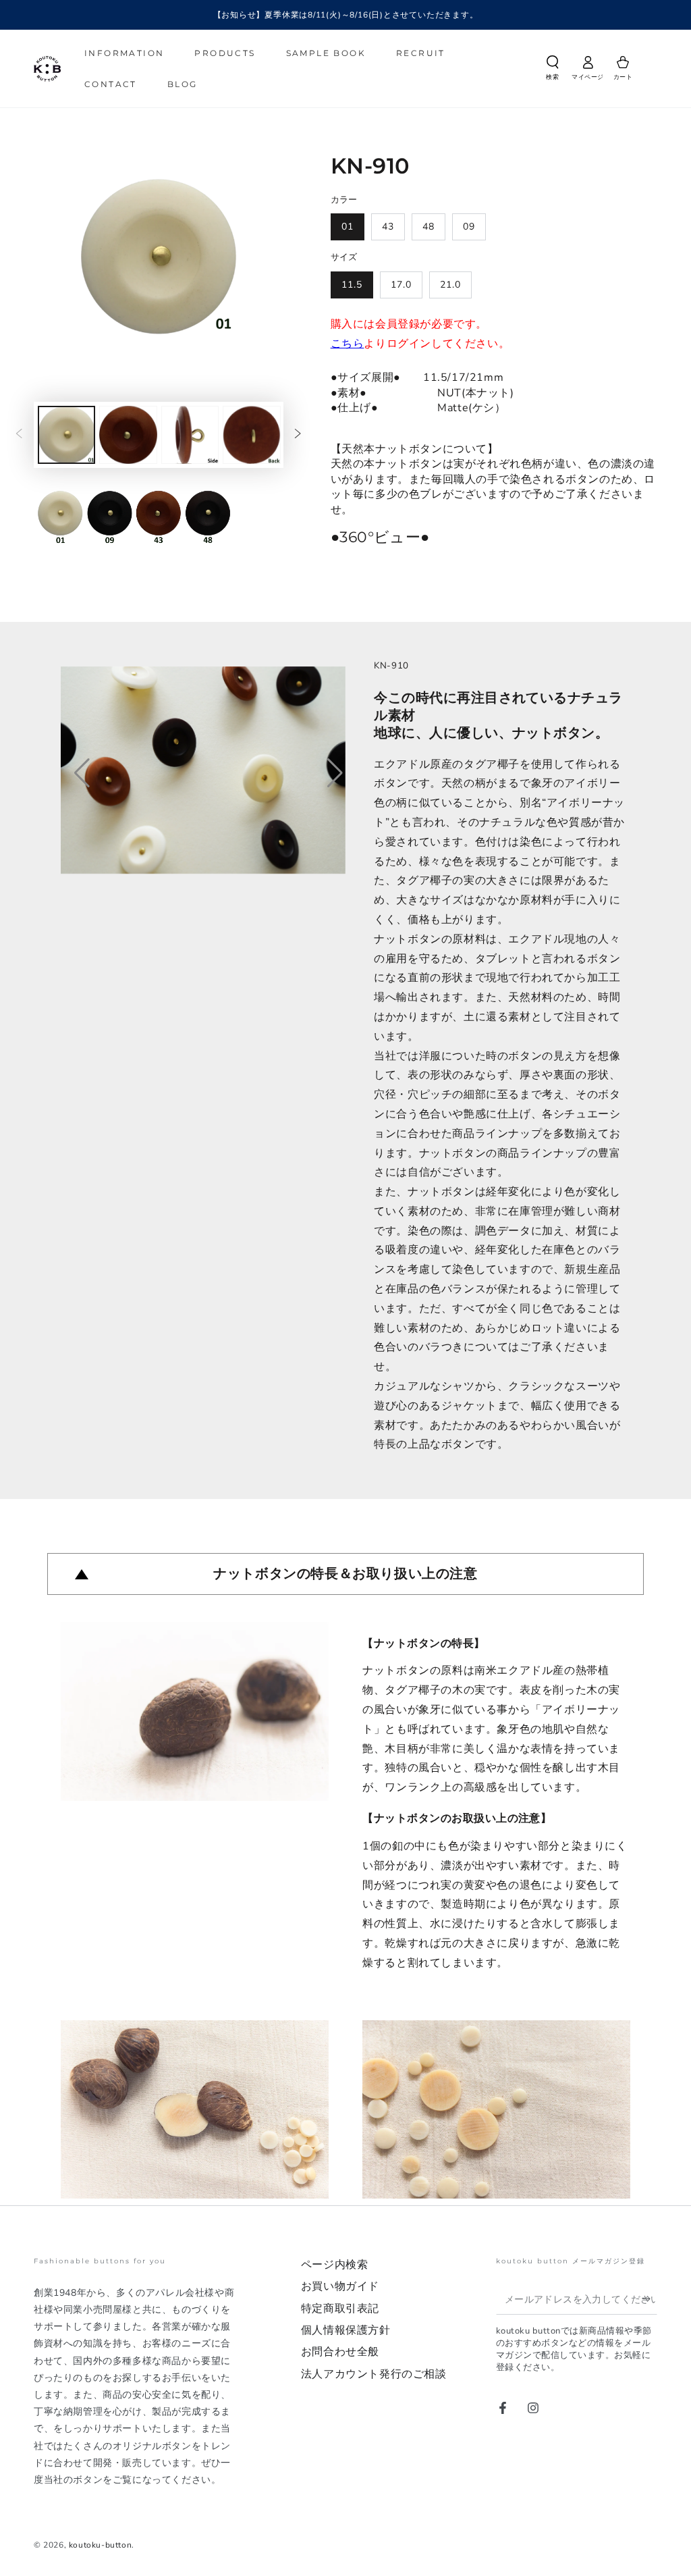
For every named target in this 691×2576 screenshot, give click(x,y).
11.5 (352, 285)
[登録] (649, 2299)
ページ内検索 (335, 2265)
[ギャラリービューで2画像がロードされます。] (128, 435)
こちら (348, 344)
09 (469, 227)
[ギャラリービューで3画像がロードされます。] (190, 435)
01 (348, 227)
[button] (553, 70)
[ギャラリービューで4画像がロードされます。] (251, 435)
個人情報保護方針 (346, 2330)
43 (388, 227)
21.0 (450, 285)
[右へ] (298, 435)
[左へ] (19, 435)
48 (429, 227)
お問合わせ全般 (340, 2352)
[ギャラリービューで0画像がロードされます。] (66, 435)
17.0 (401, 285)
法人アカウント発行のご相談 (374, 2374)
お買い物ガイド (340, 2286)
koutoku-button (100, 2545)
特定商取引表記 (340, 2309)
